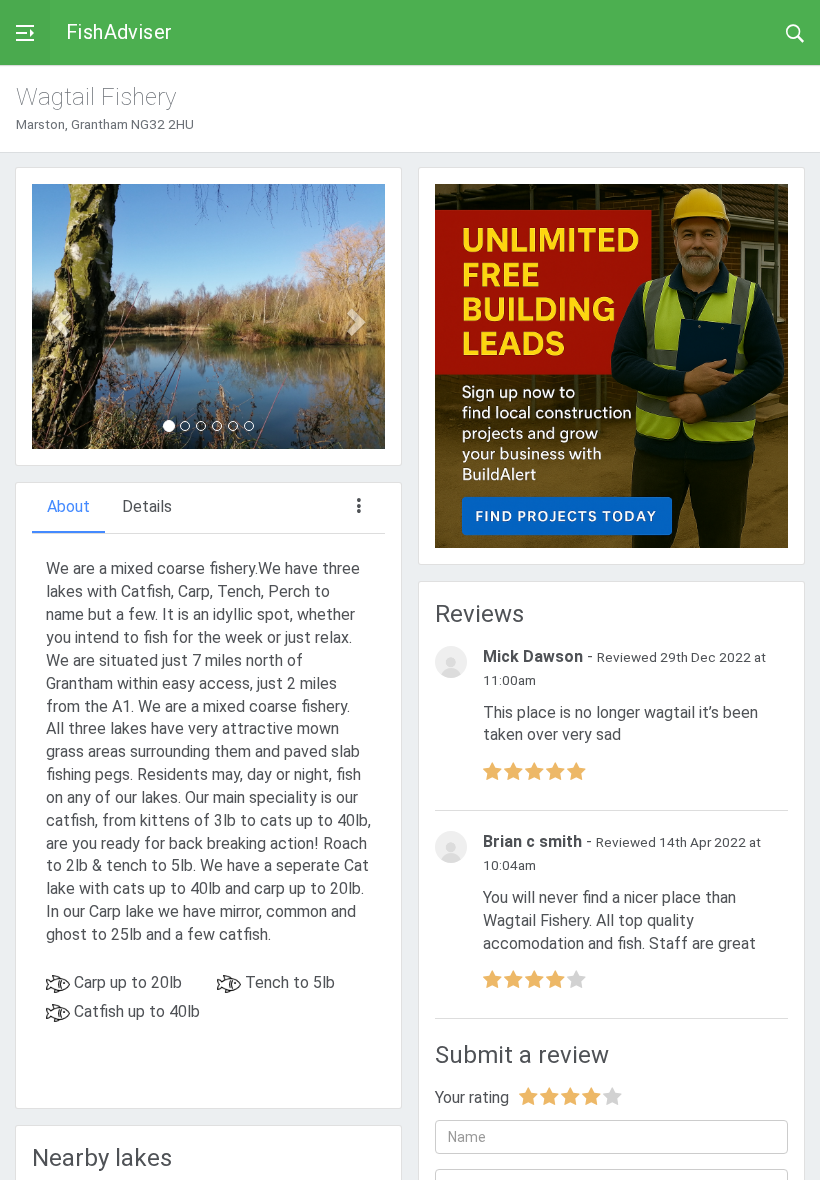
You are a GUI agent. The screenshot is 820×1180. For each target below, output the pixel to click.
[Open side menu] (25, 32)
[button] (58, 316)
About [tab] (68, 506)
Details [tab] (147, 506)
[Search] (795, 32)
